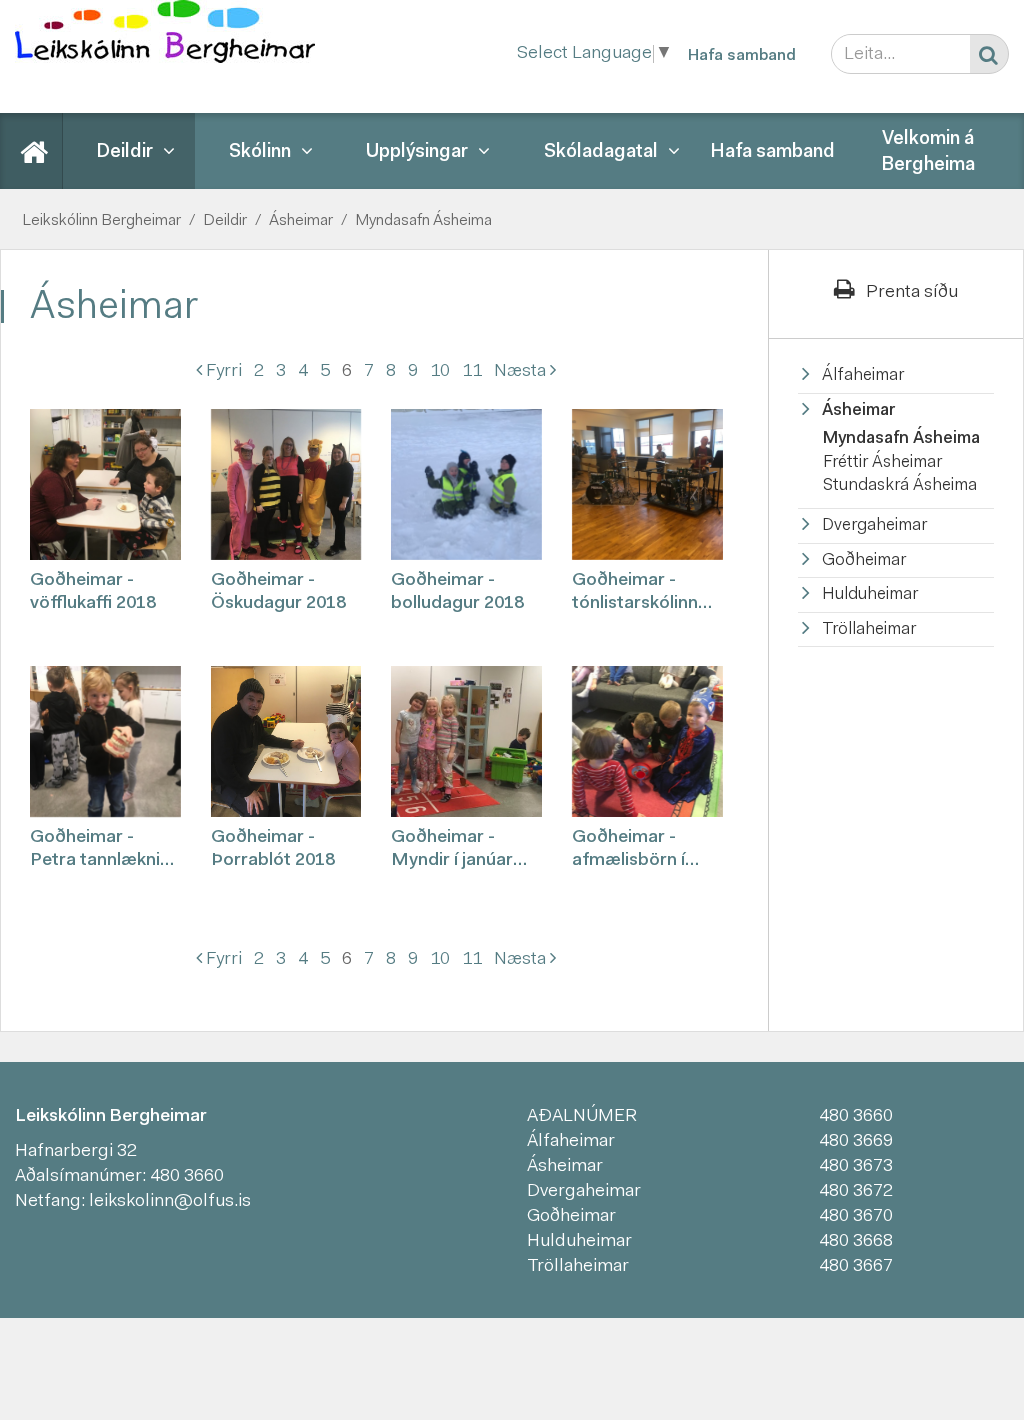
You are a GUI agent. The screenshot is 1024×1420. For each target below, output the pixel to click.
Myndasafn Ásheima (423, 221)
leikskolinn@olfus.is (170, 1202)
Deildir (225, 221)
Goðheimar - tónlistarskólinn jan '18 (635, 594)
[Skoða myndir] (105, 484)
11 (472, 372)
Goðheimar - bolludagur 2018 (457, 592)
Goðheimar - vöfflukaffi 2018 (93, 592)
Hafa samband (742, 56)
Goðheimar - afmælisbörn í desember (628, 851)
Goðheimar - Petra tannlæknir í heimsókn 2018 (102, 851)
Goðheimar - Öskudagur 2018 (278, 592)
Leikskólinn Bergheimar (101, 221)
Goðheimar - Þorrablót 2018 (273, 849)
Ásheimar (301, 221)
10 (440, 372)
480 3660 (187, 1177)
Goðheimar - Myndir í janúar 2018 (452, 851)
